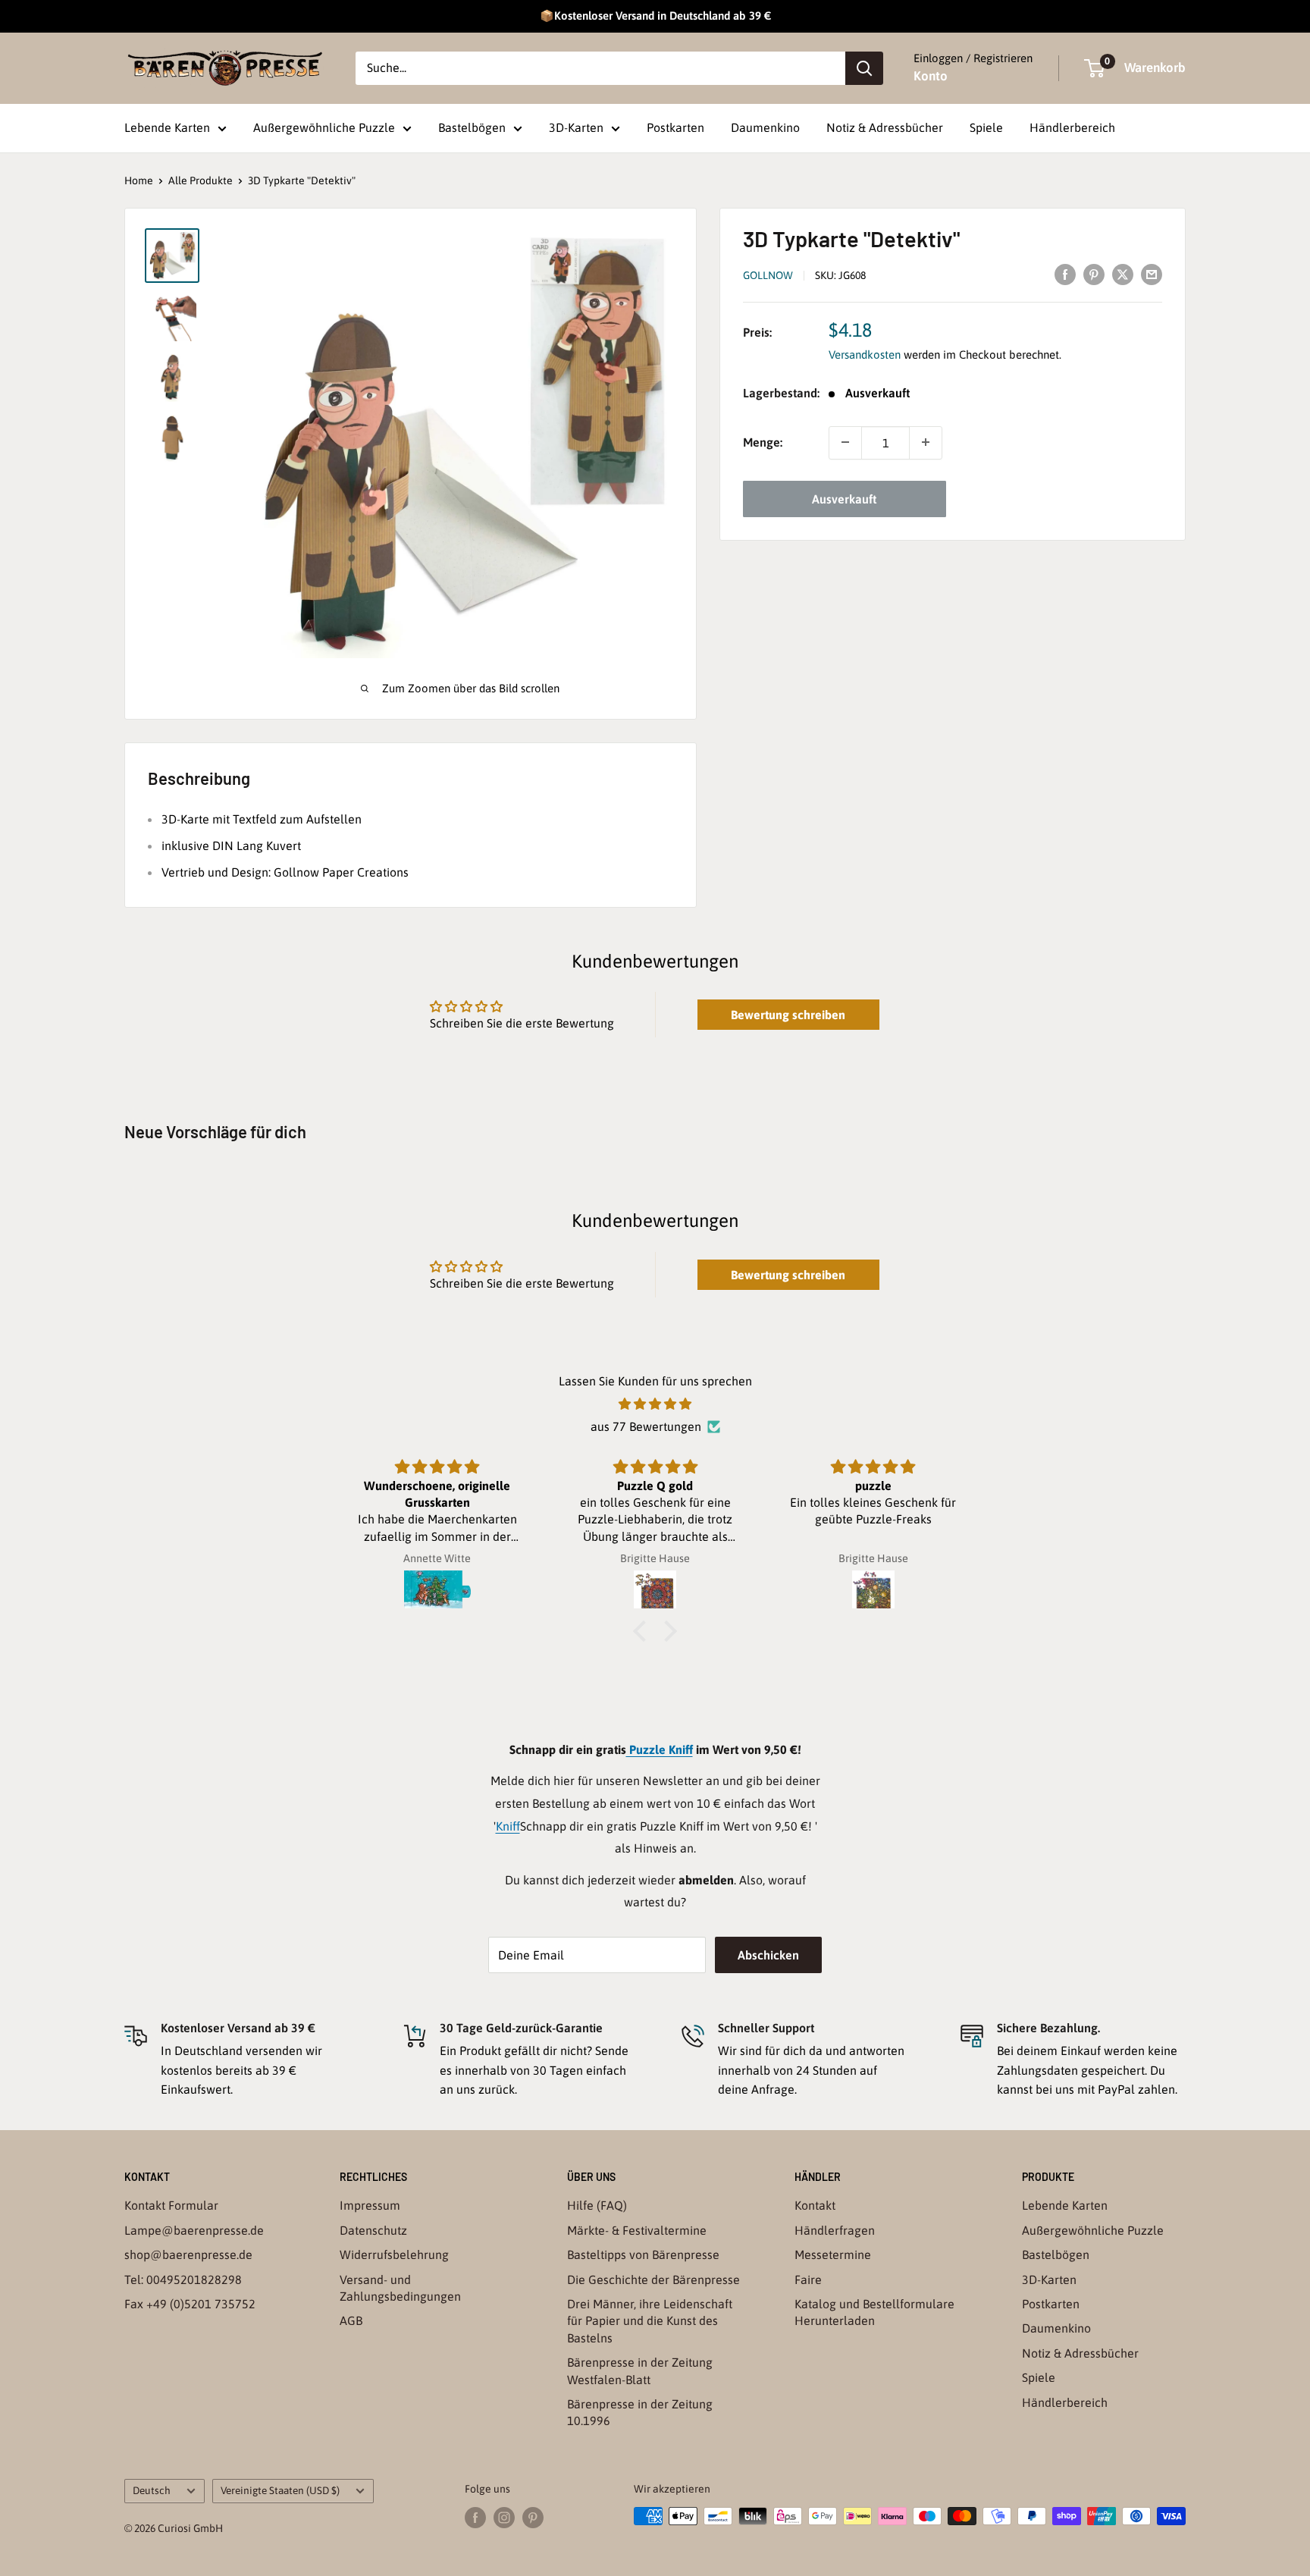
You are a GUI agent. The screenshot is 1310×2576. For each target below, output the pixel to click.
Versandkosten (865, 355)
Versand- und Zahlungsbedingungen (400, 2288)
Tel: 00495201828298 (183, 2279)
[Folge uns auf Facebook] (475, 2518)
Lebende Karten (167, 127)
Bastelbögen (472, 127)
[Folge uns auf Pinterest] (533, 2518)
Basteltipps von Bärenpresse (643, 2254)
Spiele (986, 127)
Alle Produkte (201, 180)
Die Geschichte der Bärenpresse (653, 2279)
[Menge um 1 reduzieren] (845, 442)
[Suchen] (864, 68)
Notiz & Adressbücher (885, 127)
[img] (655, 1404)
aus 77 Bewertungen (646, 1426)
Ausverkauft (844, 498)
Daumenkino (765, 127)
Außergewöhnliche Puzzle (324, 127)
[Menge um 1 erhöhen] (926, 442)
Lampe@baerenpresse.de (194, 2230)
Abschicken (768, 1955)
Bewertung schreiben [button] (788, 1015)
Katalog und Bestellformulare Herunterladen (874, 2312)
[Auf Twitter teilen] (1123, 274)
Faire (808, 2279)
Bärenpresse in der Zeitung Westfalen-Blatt (640, 2370)
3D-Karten (576, 127)
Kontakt (815, 2205)
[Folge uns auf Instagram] (504, 2518)
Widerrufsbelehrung (394, 2254)
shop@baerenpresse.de (188, 2254)
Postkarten (675, 127)
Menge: (763, 442)
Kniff (508, 1826)
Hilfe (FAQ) (597, 2205)
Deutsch (152, 2490)
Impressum (370, 2205)
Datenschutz (373, 2230)
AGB (351, 2320)
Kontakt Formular (171, 2205)
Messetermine (833, 2254)
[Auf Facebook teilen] (1065, 274)
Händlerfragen (835, 2230)
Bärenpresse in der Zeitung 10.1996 (640, 2412)
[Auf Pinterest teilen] (1094, 274)
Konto (931, 76)
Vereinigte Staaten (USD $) (280, 2490)
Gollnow (768, 275)
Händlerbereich (1072, 127)
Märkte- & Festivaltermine (637, 2230)
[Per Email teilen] (1152, 274)
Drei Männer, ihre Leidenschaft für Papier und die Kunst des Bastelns (650, 2321)
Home (139, 180)
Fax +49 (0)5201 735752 (190, 2304)
